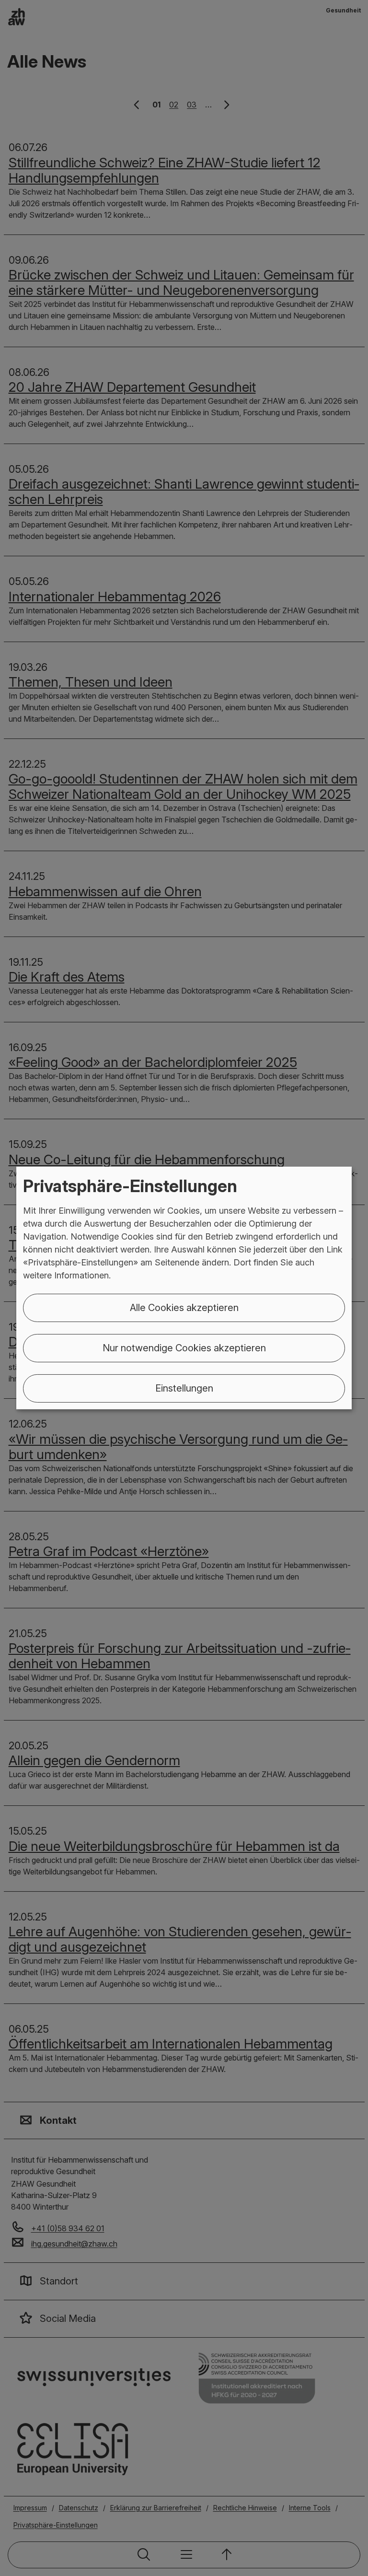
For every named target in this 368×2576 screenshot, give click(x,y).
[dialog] (184, 1288)
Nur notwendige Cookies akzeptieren (184, 1348)
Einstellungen (184, 1388)
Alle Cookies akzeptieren (184, 1308)
